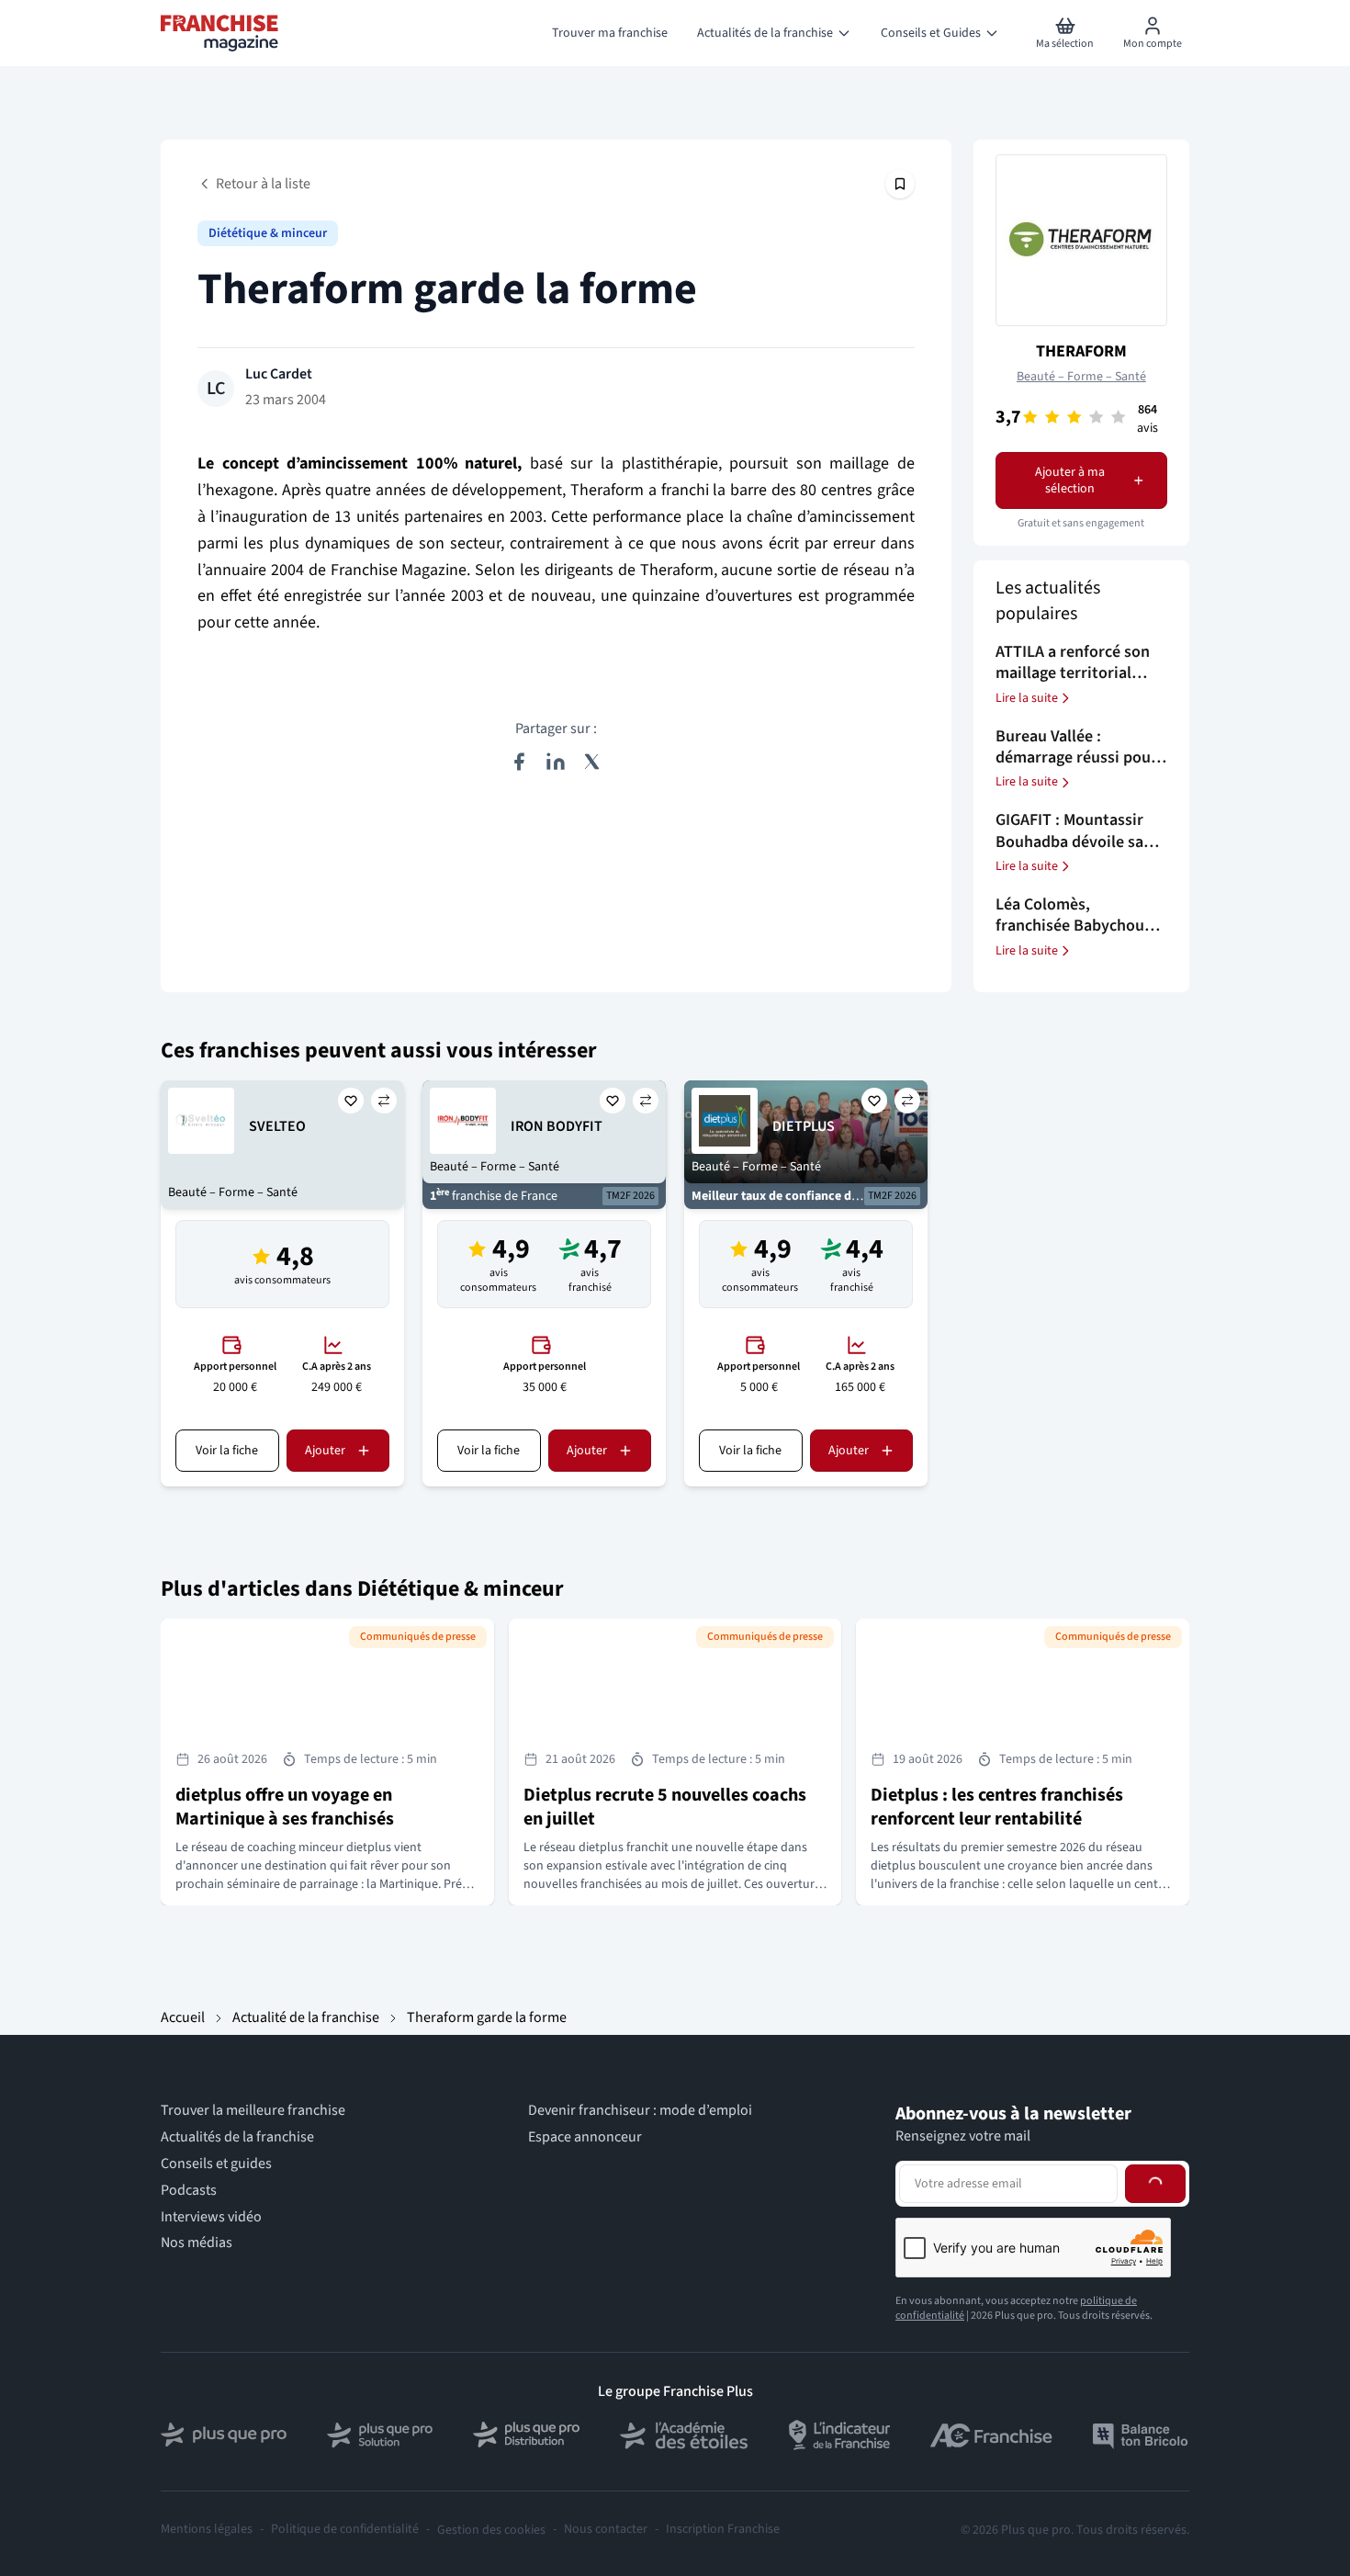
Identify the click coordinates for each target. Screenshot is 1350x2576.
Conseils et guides (216, 2164)
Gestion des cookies (491, 2530)
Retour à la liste (263, 184)
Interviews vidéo (211, 2217)
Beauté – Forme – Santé (1081, 377)
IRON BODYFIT (557, 1126)
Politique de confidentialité (345, 2530)
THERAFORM (1081, 351)
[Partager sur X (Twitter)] (592, 762)
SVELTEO (277, 1126)
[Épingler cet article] (900, 184)
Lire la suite (1027, 698)
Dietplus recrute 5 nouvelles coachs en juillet (665, 1807)
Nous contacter (606, 2530)
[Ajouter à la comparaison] (384, 1101)
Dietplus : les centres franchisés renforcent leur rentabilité (997, 1807)
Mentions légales (207, 2530)
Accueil (183, 2017)
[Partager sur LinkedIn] (556, 762)
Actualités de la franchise (237, 2137)
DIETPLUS (804, 1126)
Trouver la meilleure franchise (253, 2111)
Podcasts (189, 2191)
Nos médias (197, 2243)
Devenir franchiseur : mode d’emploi (640, 2111)
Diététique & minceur (268, 233)
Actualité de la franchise (306, 2017)
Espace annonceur (585, 2137)
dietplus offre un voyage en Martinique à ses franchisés (285, 1807)
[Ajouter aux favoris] (351, 1101)
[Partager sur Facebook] (519, 762)
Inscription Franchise (723, 2530)
